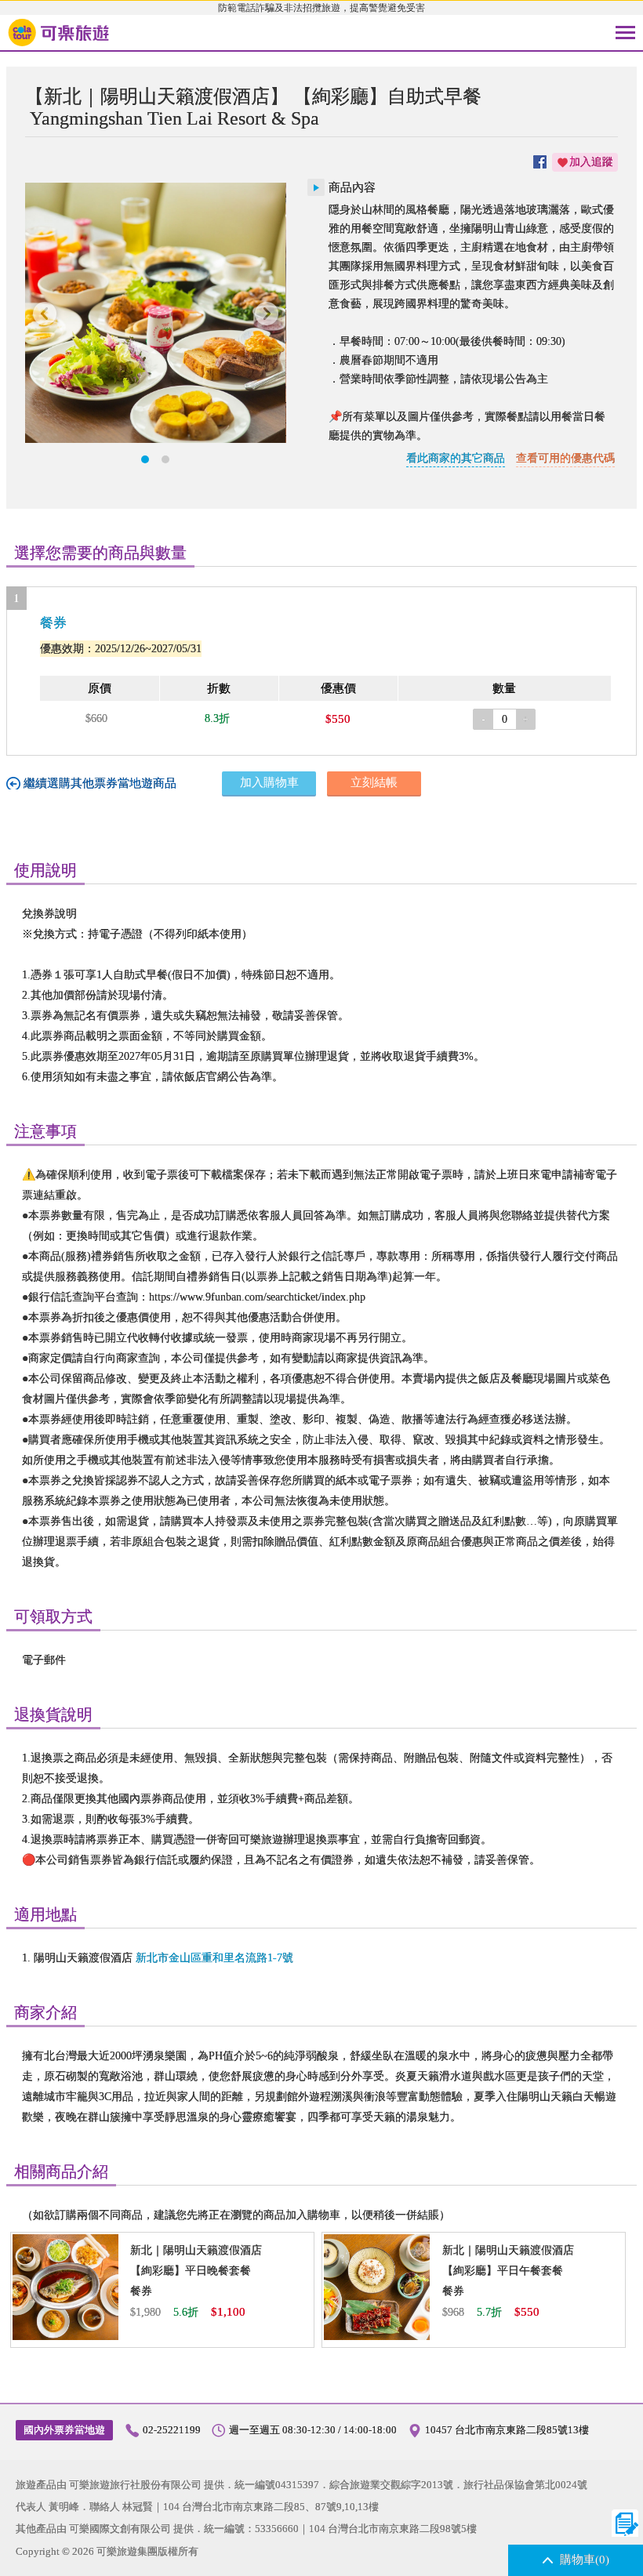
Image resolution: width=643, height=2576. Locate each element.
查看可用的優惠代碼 (565, 458)
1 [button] (145, 459)
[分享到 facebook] (539, 162)
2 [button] (165, 459)
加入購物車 (269, 782)
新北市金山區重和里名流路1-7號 (214, 1958)
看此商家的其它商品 (456, 458)
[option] (155, 313)
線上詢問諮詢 (625, 2523)
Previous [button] (45, 313)
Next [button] (267, 313)
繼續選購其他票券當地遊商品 (100, 783)
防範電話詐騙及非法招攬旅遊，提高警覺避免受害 (321, 8)
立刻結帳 (374, 782)
